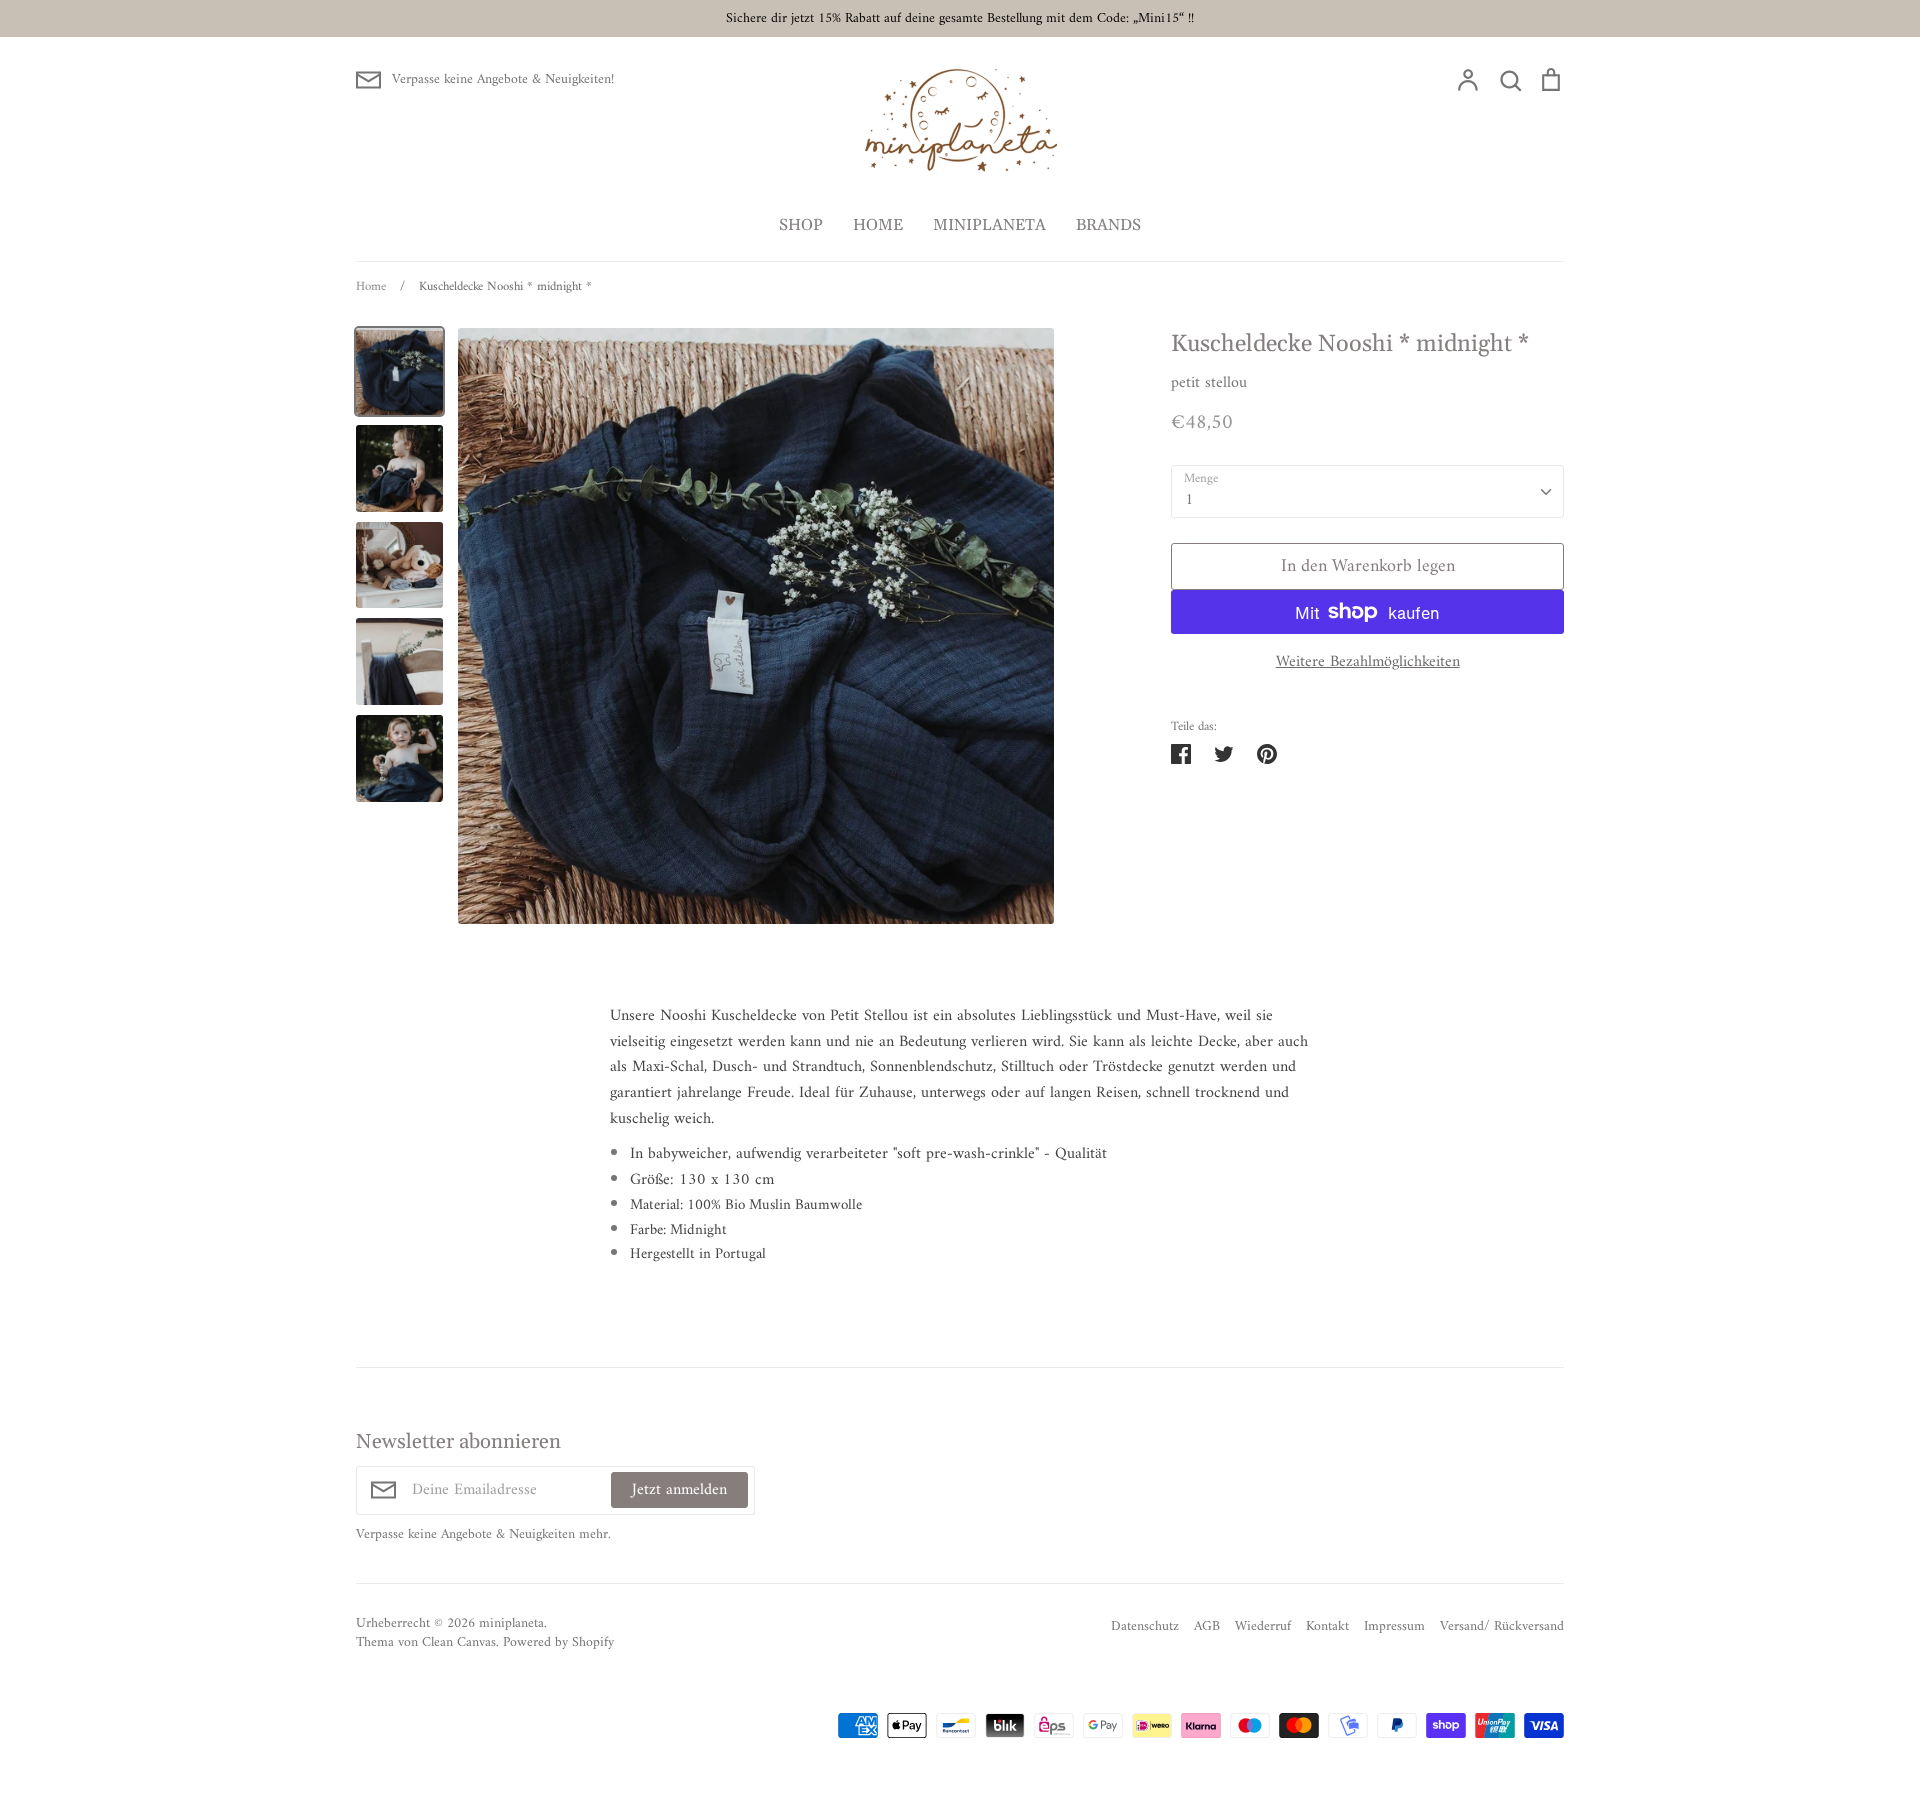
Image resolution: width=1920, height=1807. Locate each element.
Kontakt (1327, 1626)
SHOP (801, 225)
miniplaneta (511, 1623)
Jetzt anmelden (679, 1490)
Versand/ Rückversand (1502, 1626)
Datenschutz (1145, 1626)
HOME (878, 225)
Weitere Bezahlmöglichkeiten (1368, 663)
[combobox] (1367, 491)
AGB (1207, 1626)
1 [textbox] (1189, 500)
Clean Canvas (459, 1642)
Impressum (1394, 1626)
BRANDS (1108, 225)
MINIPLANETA (989, 225)
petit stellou (1209, 383)
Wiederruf (1263, 1626)
